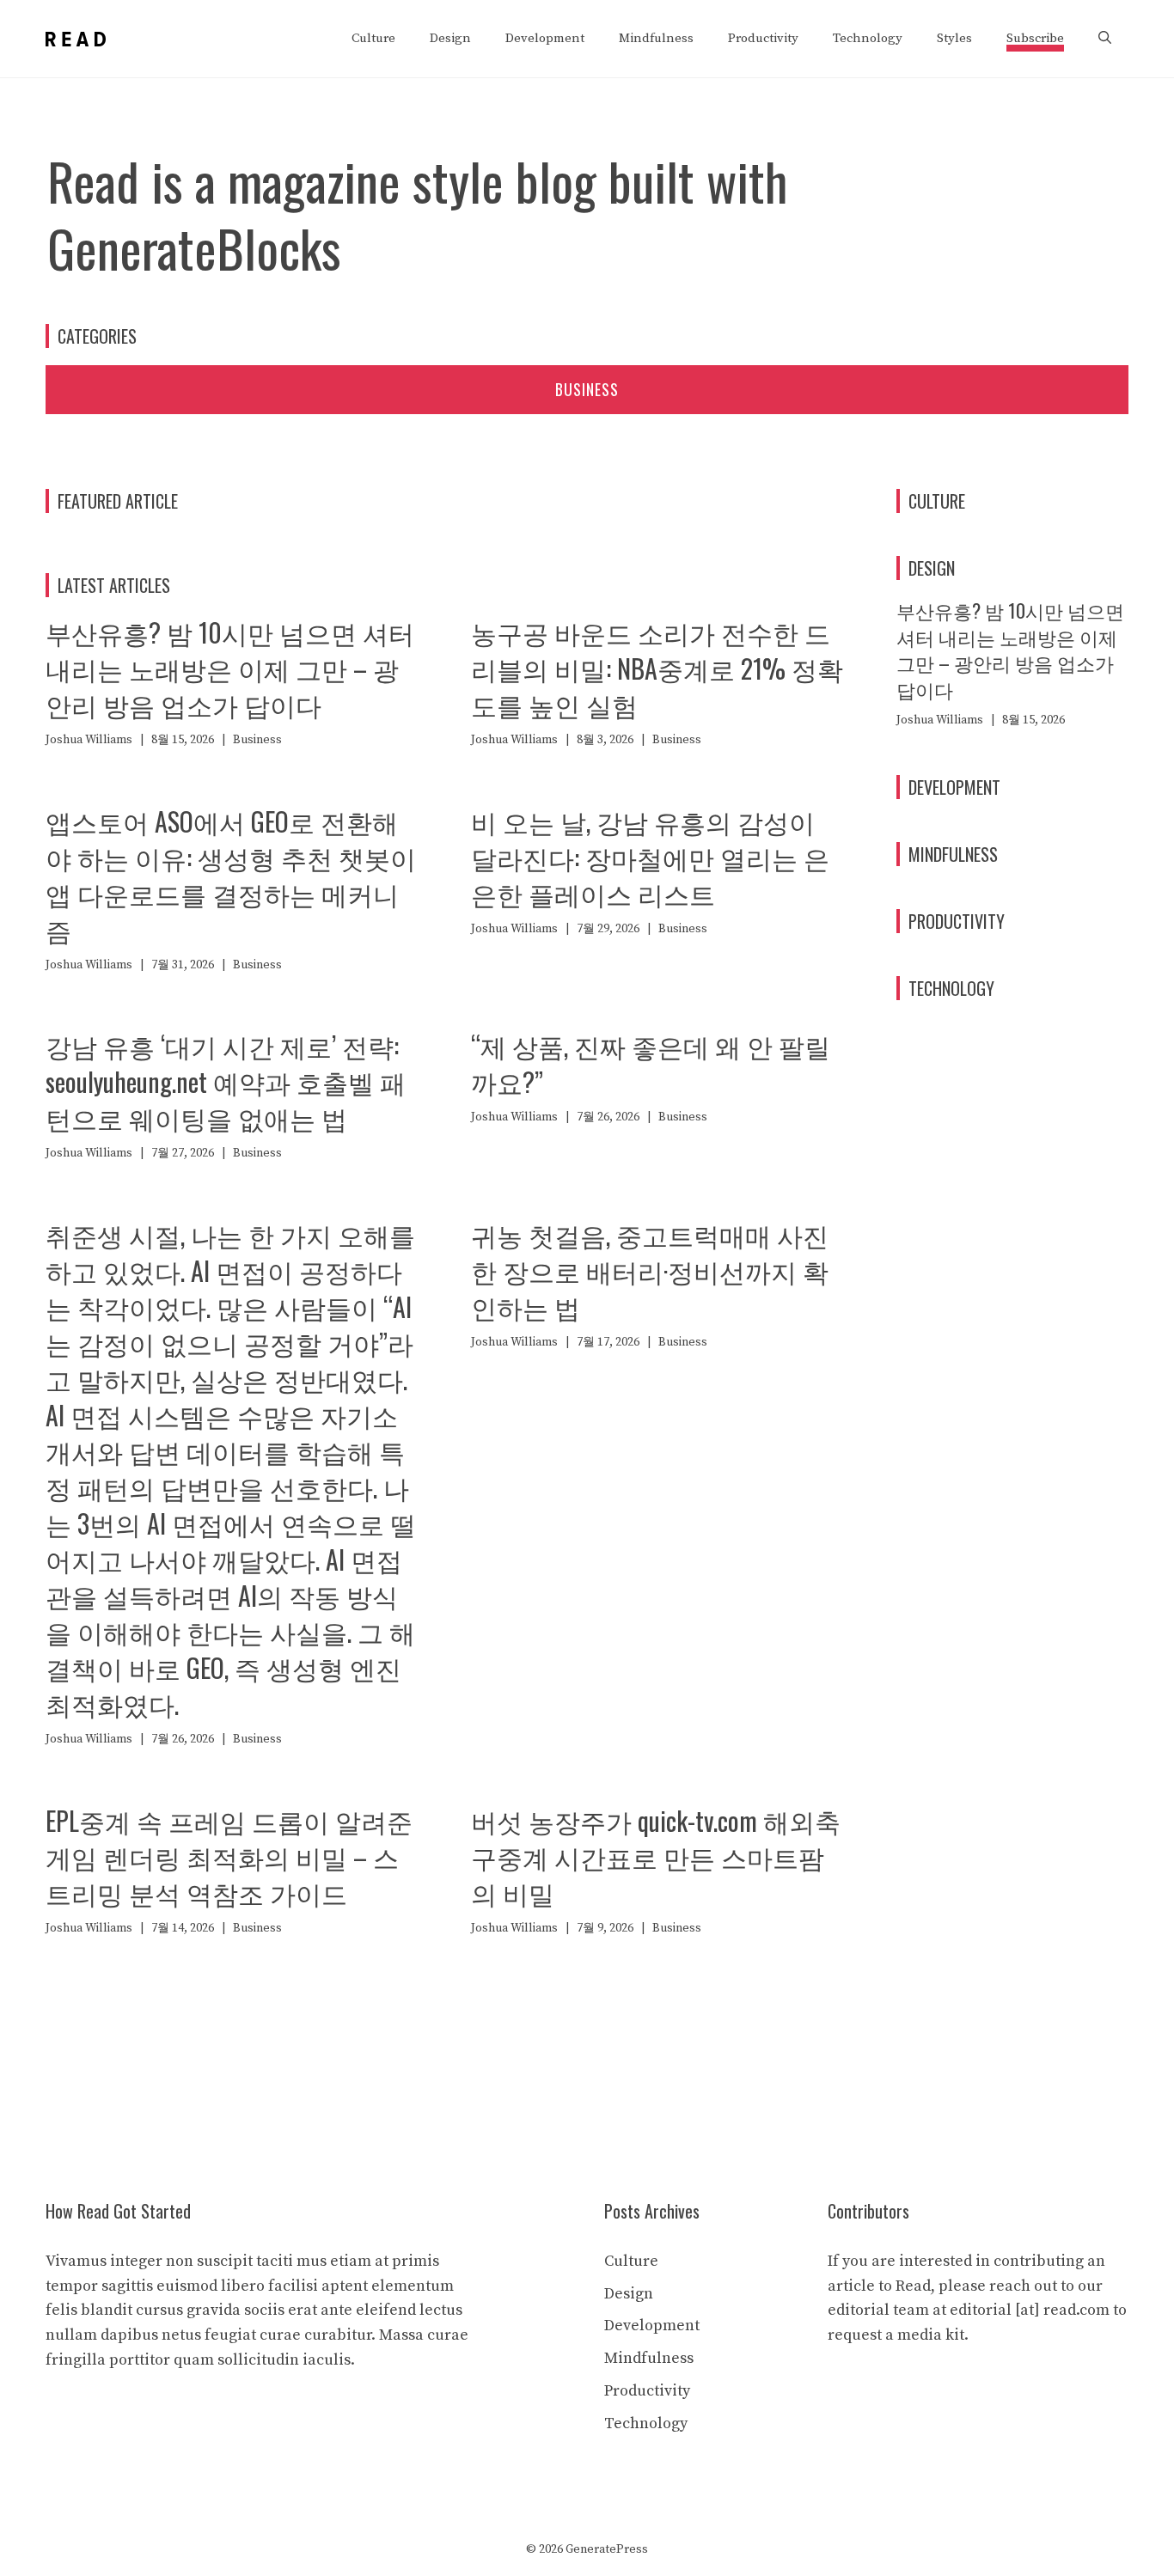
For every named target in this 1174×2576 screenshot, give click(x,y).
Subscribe (1035, 38)
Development (545, 38)
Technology (868, 38)
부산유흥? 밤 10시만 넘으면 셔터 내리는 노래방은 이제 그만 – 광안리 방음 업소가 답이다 (230, 668)
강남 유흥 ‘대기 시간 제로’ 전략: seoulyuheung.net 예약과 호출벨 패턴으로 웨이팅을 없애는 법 (226, 1081)
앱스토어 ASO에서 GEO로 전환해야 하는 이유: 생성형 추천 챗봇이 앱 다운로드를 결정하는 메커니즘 (231, 875)
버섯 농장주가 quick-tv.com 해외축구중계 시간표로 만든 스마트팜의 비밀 (656, 1856)
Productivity (763, 38)
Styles (954, 38)
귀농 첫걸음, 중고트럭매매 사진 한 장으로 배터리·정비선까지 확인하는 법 (650, 1270)
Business (587, 389)
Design (450, 38)
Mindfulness (656, 38)
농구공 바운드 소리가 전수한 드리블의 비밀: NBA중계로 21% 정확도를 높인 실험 (657, 668)
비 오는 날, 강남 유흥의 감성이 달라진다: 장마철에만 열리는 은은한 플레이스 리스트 (650, 857)
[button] (1105, 39)
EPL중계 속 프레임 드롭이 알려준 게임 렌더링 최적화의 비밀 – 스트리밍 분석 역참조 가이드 (229, 1856)
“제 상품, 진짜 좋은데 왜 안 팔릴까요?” (651, 1063)
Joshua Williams (89, 740)
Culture (373, 38)
